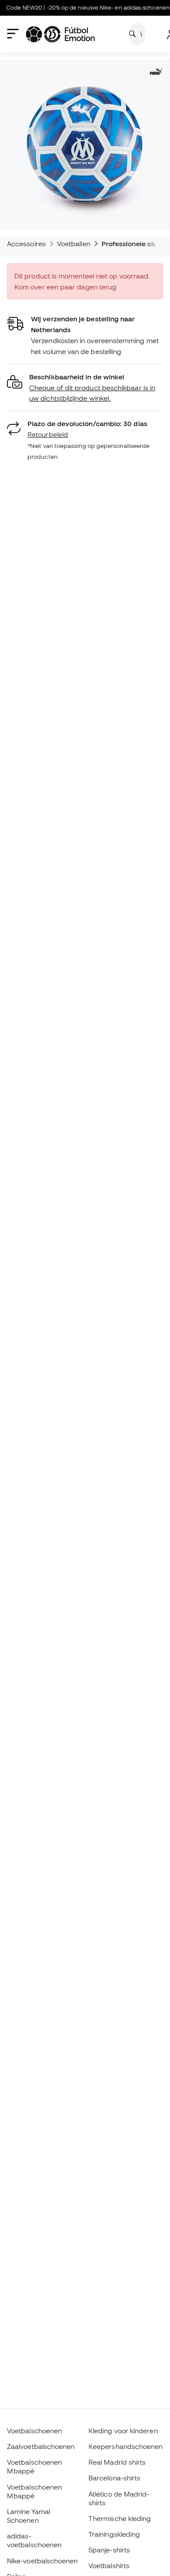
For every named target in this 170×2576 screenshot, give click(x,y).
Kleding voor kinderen (123, 2431)
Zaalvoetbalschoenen (41, 2446)
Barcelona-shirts (114, 2478)
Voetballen (74, 244)
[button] (85, 388)
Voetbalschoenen (34, 2431)
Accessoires (26, 244)
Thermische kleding (120, 2518)
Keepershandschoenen (126, 2446)
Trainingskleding (114, 2534)
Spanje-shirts (109, 2550)
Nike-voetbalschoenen (42, 2561)
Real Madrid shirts (117, 2462)
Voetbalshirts (109, 2566)
